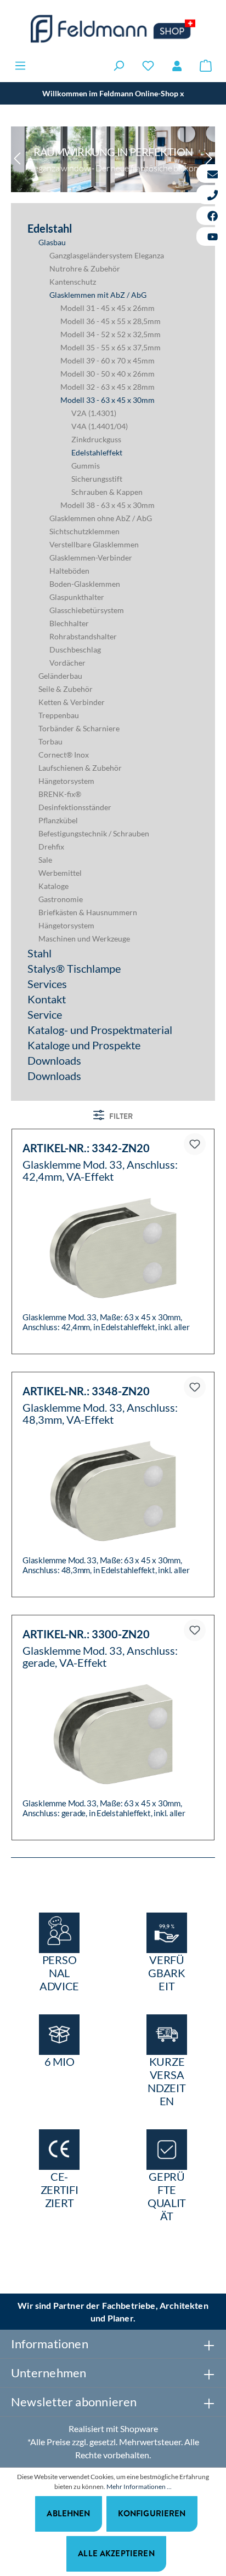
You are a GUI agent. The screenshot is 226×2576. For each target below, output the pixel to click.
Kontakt (47, 999)
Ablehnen (68, 2513)
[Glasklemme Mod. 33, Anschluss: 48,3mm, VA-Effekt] (113, 1491)
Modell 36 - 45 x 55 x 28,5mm (111, 321)
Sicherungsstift (97, 479)
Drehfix (51, 847)
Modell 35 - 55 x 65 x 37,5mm (111, 347)
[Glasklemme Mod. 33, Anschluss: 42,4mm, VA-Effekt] (113, 1248)
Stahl (39, 953)
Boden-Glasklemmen (85, 584)
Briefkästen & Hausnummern (88, 912)
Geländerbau (60, 676)
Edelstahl (50, 228)
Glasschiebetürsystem (87, 610)
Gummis (86, 466)
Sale (45, 860)
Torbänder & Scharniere (79, 728)
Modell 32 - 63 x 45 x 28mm (108, 387)
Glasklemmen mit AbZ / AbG (98, 295)
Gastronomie (61, 899)
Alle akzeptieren (116, 2553)
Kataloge (53, 886)
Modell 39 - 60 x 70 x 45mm (108, 360)
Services (47, 984)
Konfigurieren (152, 2513)
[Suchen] (118, 65)
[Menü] (20, 65)
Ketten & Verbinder (72, 702)
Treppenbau (59, 715)
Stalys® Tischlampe (74, 968)
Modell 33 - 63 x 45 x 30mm (108, 400)
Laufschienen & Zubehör (80, 768)
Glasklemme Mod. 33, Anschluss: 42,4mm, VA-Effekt (100, 1170)
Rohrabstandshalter (83, 636)
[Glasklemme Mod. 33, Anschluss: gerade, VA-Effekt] (113, 1734)
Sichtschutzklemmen (84, 531)
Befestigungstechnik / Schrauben (94, 833)
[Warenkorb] (206, 65)
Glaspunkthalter (77, 597)
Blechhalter (69, 623)
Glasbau (52, 242)
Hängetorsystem (66, 781)
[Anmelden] (177, 66)
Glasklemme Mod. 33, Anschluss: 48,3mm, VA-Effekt (100, 1413)
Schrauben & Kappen (107, 492)
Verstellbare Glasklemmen (94, 544)
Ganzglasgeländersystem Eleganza (107, 255)
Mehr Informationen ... (139, 2487)
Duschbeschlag (75, 649)
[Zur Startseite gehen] (113, 29)
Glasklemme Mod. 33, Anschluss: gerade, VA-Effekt (100, 1656)
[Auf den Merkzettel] (195, 1144)
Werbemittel (60, 873)
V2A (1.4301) (94, 413)
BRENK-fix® (60, 794)
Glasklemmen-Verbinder (91, 558)
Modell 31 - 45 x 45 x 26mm (108, 308)
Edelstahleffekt (97, 452)
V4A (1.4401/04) (100, 426)
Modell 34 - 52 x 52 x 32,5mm (111, 334)
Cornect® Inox (64, 755)
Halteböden (69, 571)
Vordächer (67, 663)
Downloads (54, 1060)
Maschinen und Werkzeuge (84, 938)
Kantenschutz (73, 282)
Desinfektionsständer (75, 807)
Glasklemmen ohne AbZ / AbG (101, 518)
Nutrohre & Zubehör (85, 268)
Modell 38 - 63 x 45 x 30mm (108, 505)
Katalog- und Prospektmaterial (100, 1030)
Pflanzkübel (58, 820)
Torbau (50, 741)
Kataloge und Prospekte (84, 1045)
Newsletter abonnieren (74, 2402)
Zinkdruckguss (96, 439)
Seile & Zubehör (66, 689)
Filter (120, 1116)
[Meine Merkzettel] (148, 65)
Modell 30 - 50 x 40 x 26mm (108, 374)
